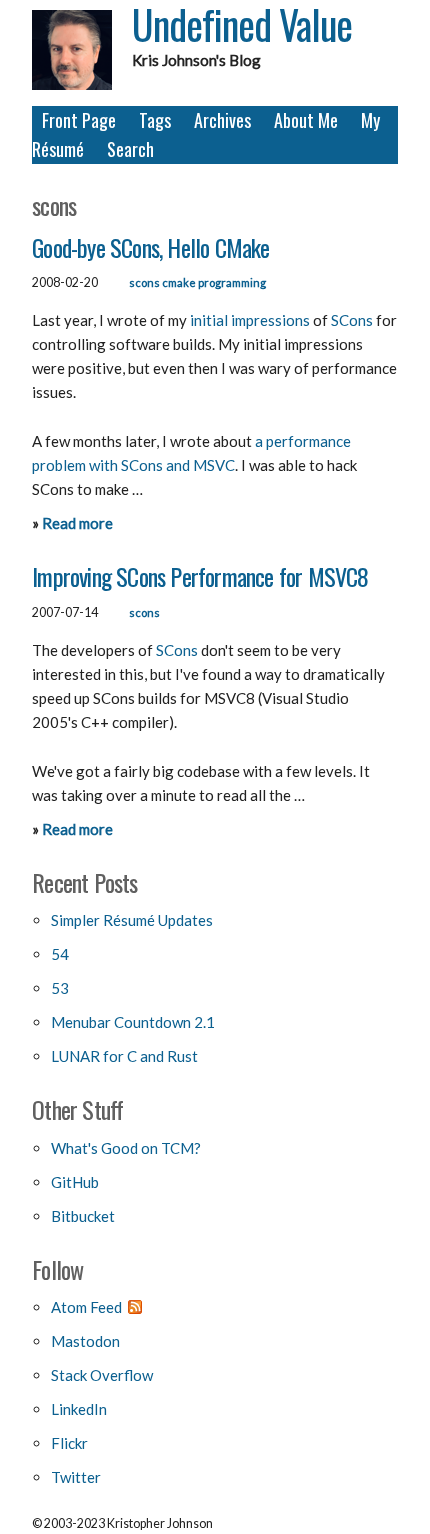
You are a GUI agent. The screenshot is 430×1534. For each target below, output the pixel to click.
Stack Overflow (102, 1375)
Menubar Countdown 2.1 (133, 1022)
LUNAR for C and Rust (124, 1056)
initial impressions (250, 320)
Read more (77, 523)
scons (144, 282)
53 (60, 988)
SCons (352, 320)
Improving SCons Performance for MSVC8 (200, 576)
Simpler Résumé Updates (132, 920)
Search (130, 149)
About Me (306, 120)
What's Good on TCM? (126, 1148)
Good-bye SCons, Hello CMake (150, 247)
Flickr (69, 1443)
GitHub (75, 1182)
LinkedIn (79, 1409)
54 (60, 954)
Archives (222, 120)
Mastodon (85, 1341)
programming (232, 282)
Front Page (79, 120)
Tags (155, 120)
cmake (179, 282)
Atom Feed (86, 1307)
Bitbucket (83, 1216)
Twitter (76, 1477)
